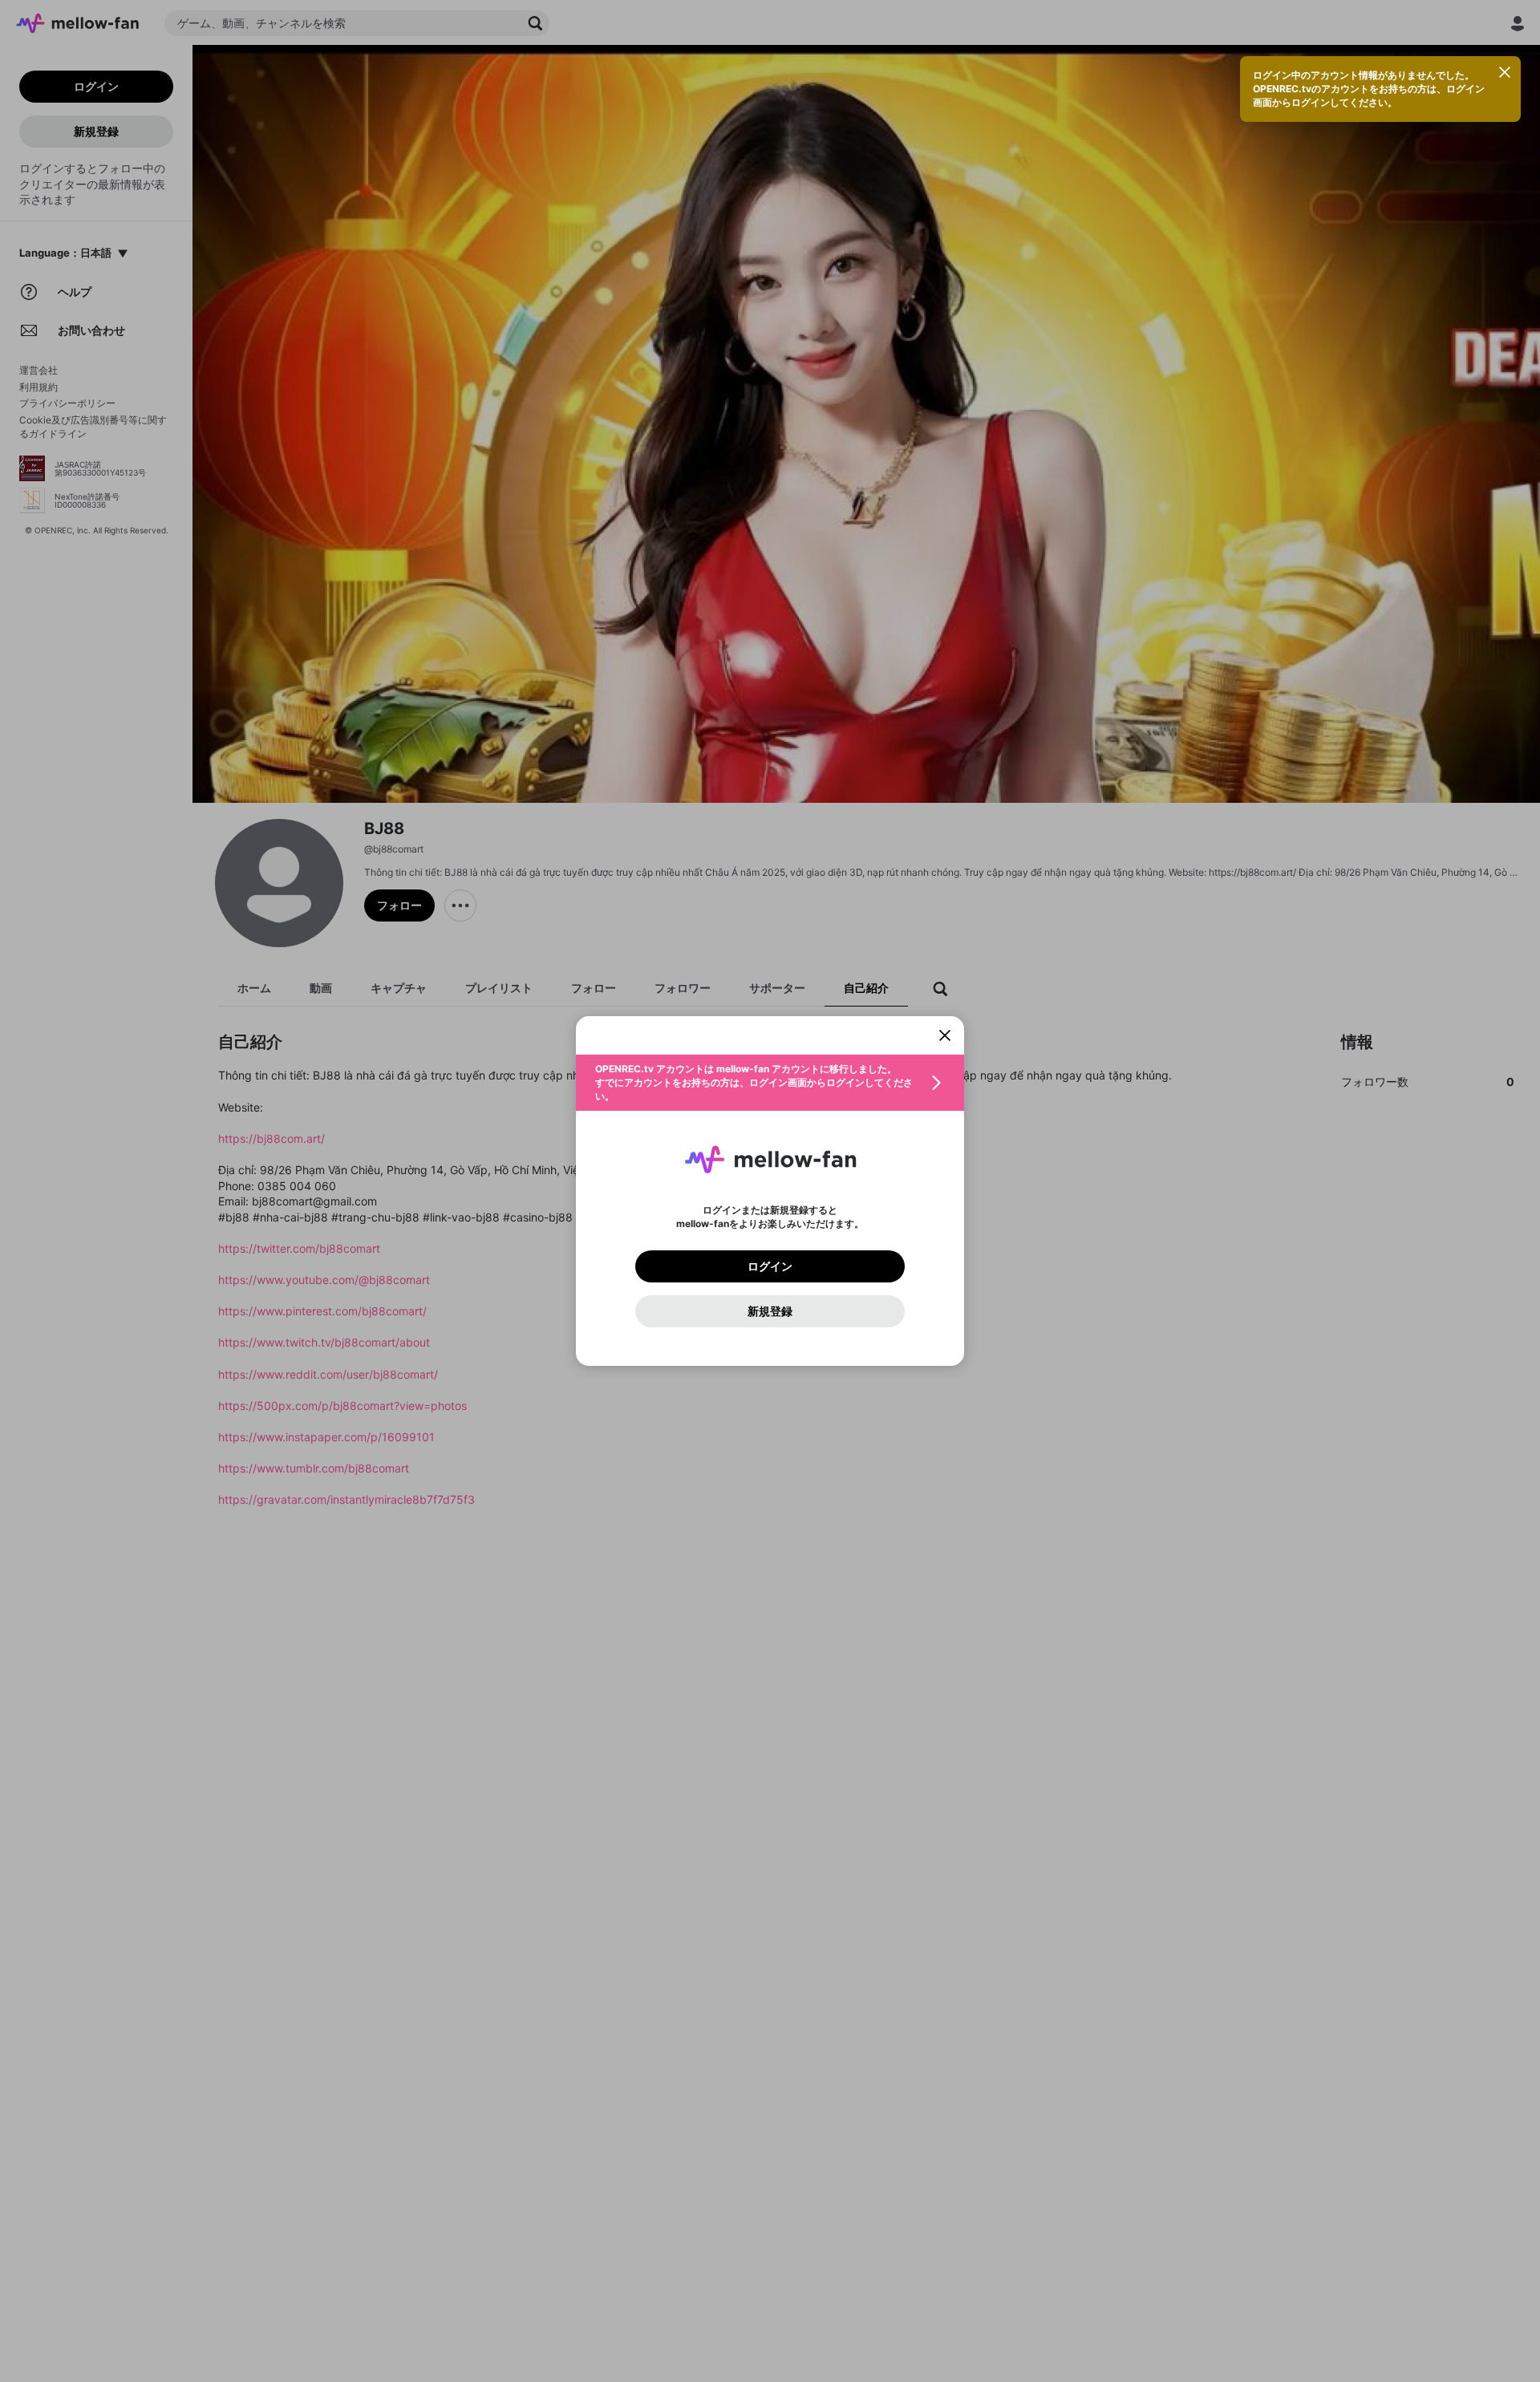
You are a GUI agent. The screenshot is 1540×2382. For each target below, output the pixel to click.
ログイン (770, 1266)
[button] (770, 1083)
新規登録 (770, 1311)
